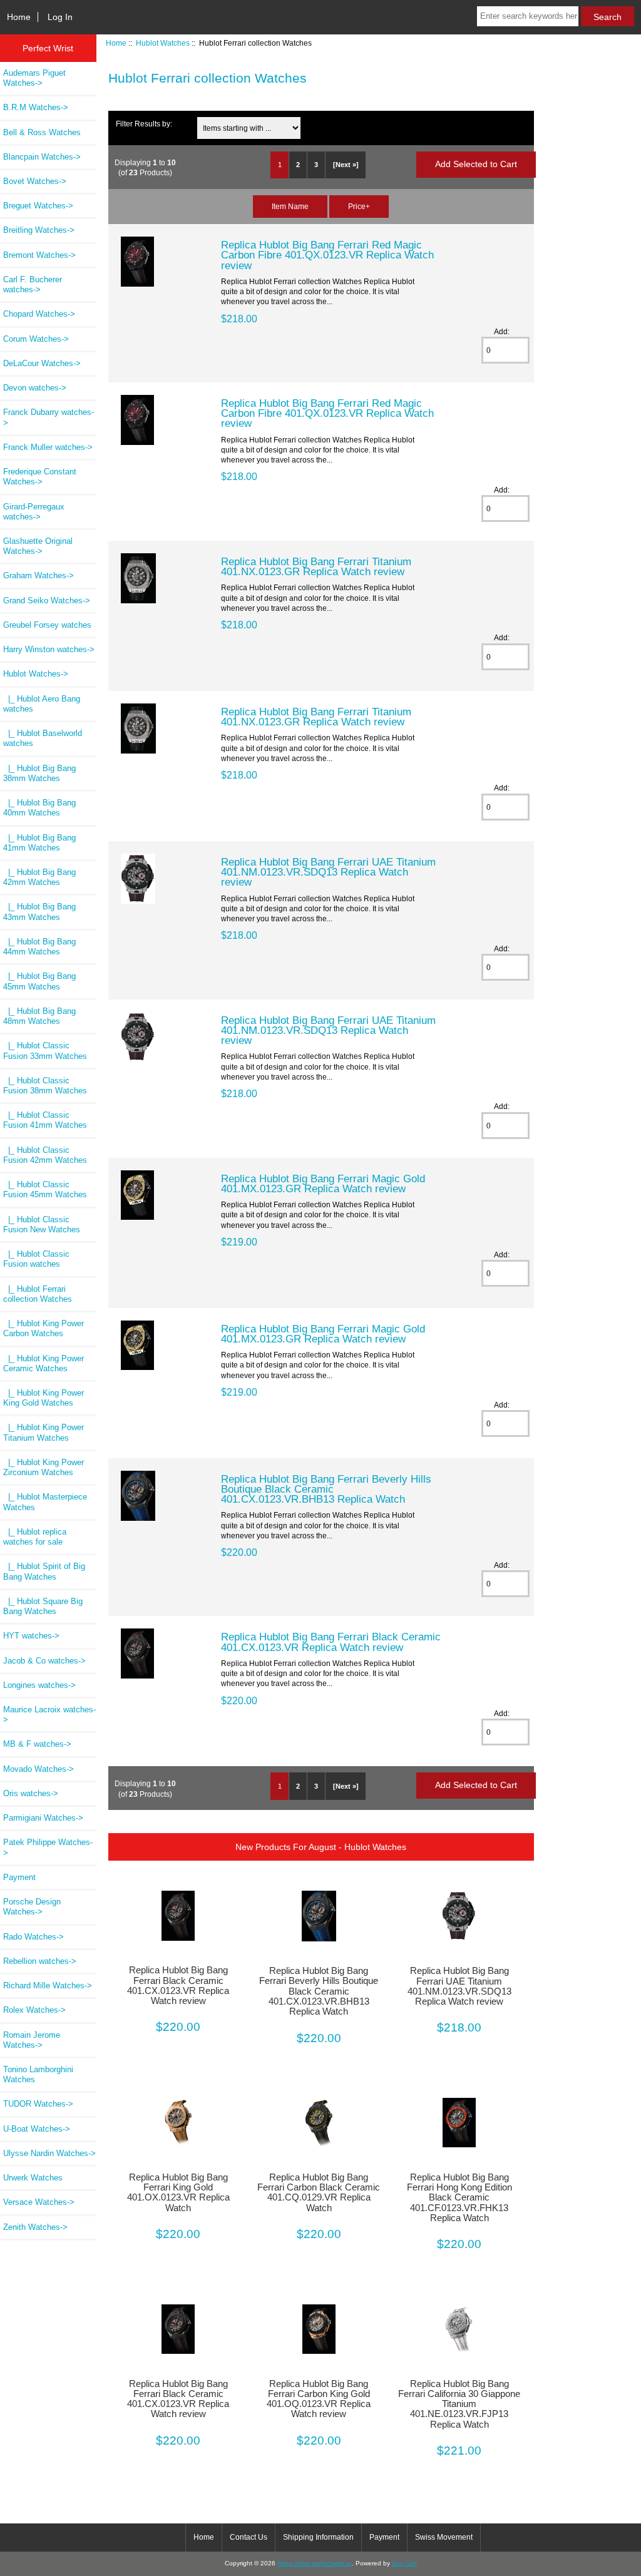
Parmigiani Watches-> (43, 1818)
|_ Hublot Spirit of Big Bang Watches (44, 1571)
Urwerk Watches (33, 2178)
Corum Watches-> (36, 339)
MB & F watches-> (37, 1744)
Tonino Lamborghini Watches (38, 2074)
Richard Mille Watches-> (48, 1986)
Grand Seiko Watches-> (47, 601)
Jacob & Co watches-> (44, 1661)
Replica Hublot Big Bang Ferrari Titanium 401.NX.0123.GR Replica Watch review (316, 566)
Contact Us (249, 2537)
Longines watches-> (39, 1685)
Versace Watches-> (39, 2202)
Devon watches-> (35, 388)
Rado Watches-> (33, 1937)
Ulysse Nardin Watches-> (49, 2153)
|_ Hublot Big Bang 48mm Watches (39, 1016)
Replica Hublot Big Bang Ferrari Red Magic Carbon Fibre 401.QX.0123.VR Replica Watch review (327, 255)
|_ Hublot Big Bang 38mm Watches (39, 773)
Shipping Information (318, 2537)
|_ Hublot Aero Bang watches (42, 704)
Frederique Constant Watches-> (40, 477)
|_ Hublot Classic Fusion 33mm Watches (45, 1050)
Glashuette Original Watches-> (38, 546)
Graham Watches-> (38, 575)
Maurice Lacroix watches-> (49, 1715)
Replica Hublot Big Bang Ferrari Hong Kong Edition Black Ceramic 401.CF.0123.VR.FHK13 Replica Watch (459, 2198)
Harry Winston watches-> (49, 649)
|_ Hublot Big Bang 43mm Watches (39, 912)
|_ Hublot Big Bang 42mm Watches (39, 877)
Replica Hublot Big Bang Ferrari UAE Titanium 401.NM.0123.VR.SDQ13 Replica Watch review (328, 872)
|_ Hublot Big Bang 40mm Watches (39, 808)
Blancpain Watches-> (42, 157)
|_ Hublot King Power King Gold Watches (44, 1398)
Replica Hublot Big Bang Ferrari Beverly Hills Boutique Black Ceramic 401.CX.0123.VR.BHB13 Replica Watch (326, 1489)
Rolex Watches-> (34, 2010)
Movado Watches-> (38, 1769)
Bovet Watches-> (35, 181)
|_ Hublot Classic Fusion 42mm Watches (45, 1155)
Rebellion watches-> (40, 1961)
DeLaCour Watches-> (42, 363)
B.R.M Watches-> (36, 107)
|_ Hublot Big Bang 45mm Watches (39, 981)
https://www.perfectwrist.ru (315, 2563)
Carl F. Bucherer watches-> (33, 284)
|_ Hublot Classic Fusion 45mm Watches (45, 1189)
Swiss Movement (444, 2537)
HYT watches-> (31, 1636)
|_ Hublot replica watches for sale (35, 1537)
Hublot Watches (163, 43)
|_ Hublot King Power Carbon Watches (44, 1328)
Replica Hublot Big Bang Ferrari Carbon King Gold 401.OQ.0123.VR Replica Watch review (319, 2399)
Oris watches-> (31, 1793)
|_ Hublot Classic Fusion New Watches (42, 1224)
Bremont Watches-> (39, 255)
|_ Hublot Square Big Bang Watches (43, 1606)
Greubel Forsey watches (47, 625)
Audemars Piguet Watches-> (34, 78)
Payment (19, 1877)
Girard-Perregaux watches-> (34, 512)
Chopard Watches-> (39, 314)
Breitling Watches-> (39, 230)
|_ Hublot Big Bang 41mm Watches (39, 843)
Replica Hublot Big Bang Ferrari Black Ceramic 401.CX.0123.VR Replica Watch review (331, 1642)
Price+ (359, 206)
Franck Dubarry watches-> (49, 417)
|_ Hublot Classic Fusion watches (36, 1259)
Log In (60, 17)
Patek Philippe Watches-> (48, 1847)
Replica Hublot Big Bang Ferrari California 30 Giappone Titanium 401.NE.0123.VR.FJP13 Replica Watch (459, 2404)
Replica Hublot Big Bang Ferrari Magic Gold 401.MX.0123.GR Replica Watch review (323, 1183)
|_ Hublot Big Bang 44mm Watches (39, 947)
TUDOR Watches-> (38, 2104)
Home (19, 17)
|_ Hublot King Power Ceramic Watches (44, 1363)
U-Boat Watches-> (37, 2129)
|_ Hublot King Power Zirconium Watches (44, 1467)
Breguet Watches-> (38, 206)
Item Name (290, 206)
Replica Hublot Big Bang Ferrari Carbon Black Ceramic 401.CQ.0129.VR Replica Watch (319, 2193)
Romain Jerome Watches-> (32, 2040)
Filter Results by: (144, 124)
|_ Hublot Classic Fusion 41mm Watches (45, 1120)
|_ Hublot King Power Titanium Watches (44, 1432)
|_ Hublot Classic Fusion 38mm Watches (45, 1086)
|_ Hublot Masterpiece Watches (45, 1502)
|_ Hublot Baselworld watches (43, 738)
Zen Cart (404, 2563)
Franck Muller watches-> (48, 447)
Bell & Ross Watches (42, 132)
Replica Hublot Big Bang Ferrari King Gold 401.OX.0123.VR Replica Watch (178, 2193)
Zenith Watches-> (35, 2227)
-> (36, 674)
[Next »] (346, 165)
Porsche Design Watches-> (32, 1907)
